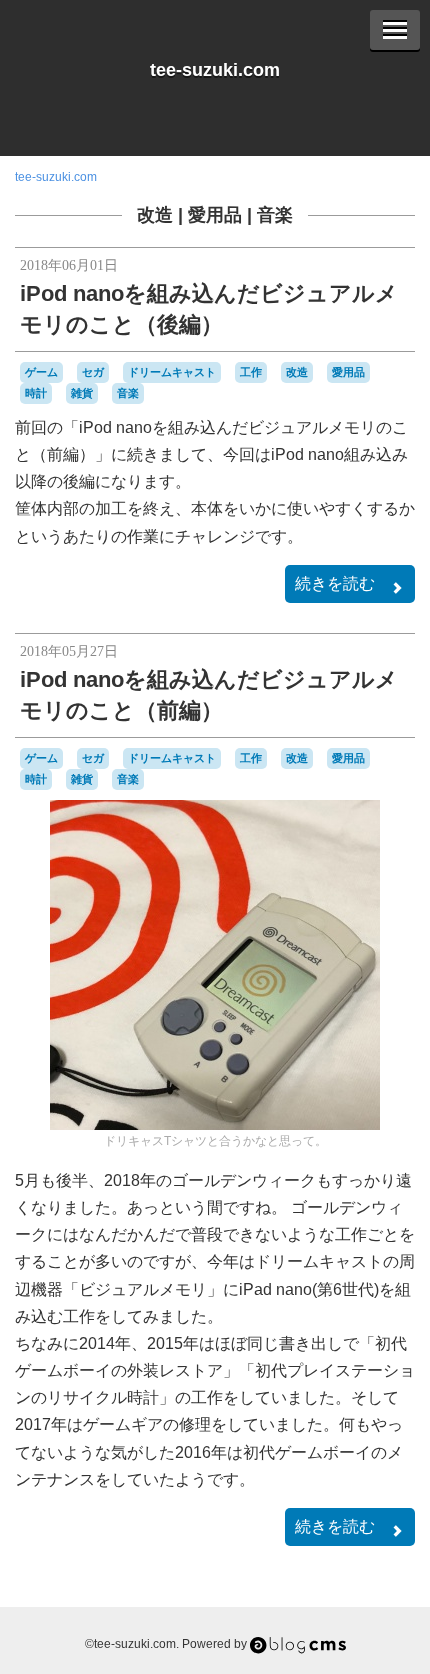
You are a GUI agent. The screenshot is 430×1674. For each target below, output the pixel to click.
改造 (155, 215)
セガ (93, 372)
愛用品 (215, 215)
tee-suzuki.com (215, 70)
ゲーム (41, 372)
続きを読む (335, 583)
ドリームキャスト (172, 372)
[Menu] (395, 30)
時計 (36, 393)
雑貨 (82, 393)
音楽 (275, 215)
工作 (251, 372)
